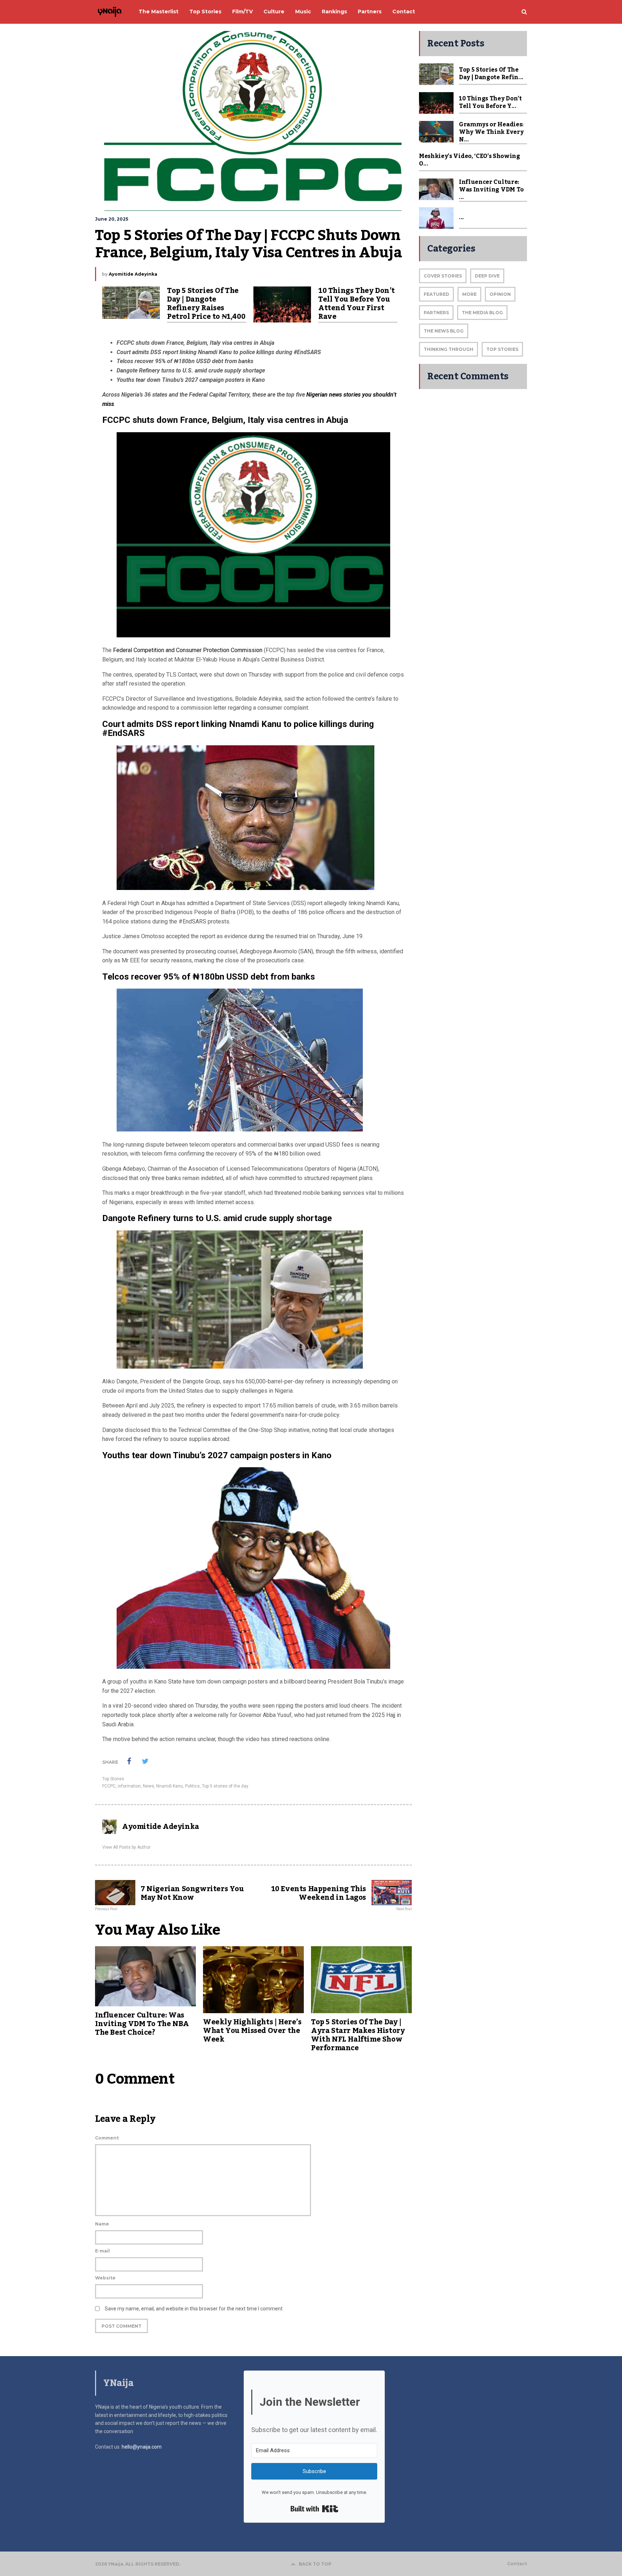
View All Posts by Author (126, 1847)
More (469, 294)
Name (102, 2224)
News (148, 1786)
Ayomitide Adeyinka (133, 274)
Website (105, 2278)
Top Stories (113, 1779)
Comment (107, 2138)
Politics (192, 1786)
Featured (436, 294)
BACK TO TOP (315, 2564)
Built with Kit (314, 2509)
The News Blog (444, 331)
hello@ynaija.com (142, 2447)
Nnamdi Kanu (170, 1786)
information (129, 1786)
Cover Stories (443, 276)
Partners (436, 313)
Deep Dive (487, 276)
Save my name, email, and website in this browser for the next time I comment (194, 2309)
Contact (517, 2564)
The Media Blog (482, 313)
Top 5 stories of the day (225, 1786)
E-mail (102, 2251)
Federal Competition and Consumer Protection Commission (188, 650)
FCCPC (109, 1786)
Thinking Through (449, 349)
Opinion (500, 294)
